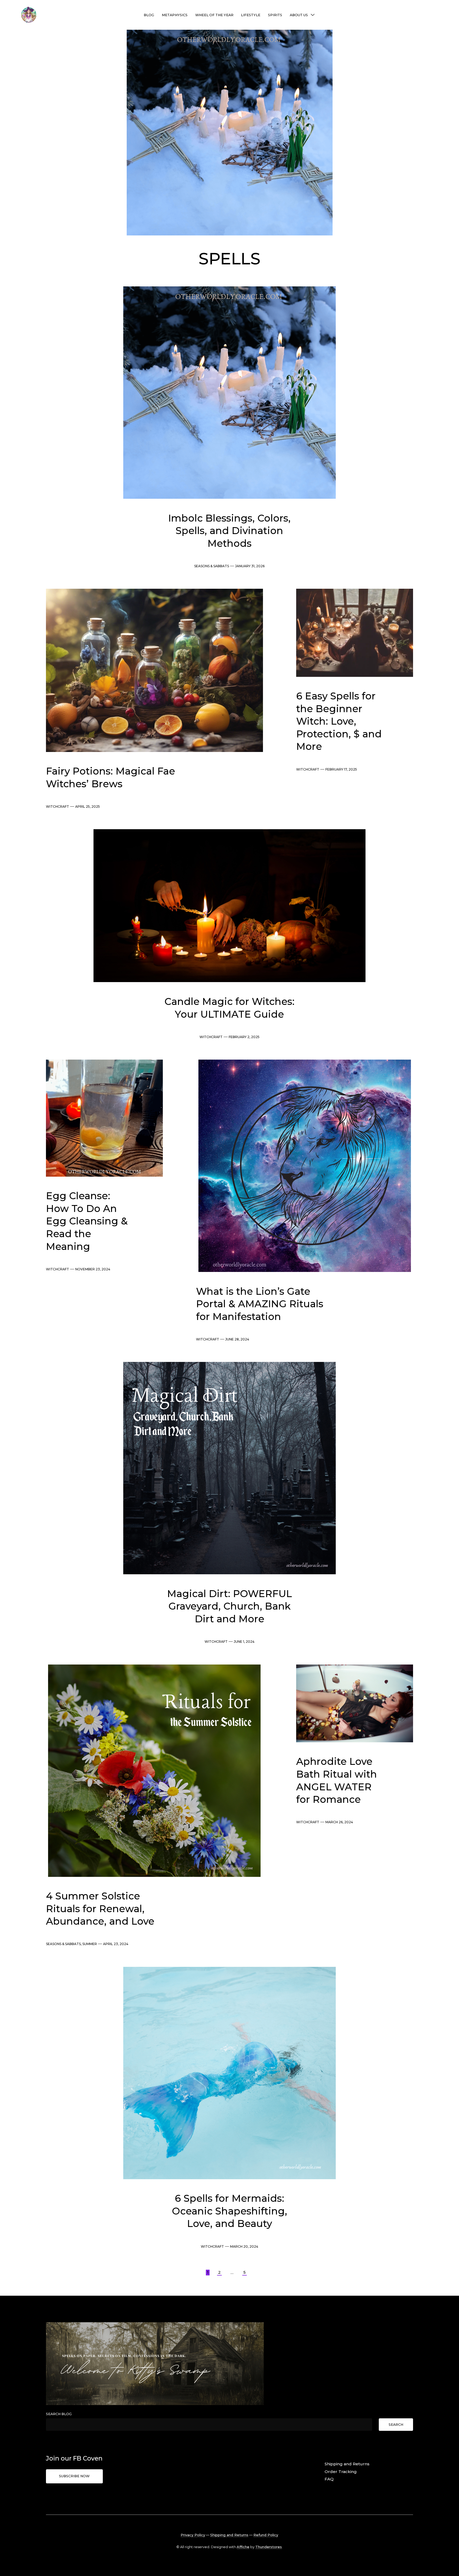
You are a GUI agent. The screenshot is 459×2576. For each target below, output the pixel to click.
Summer (90, 1944)
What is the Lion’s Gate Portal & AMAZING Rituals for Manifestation (260, 1304)
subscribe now (74, 2476)
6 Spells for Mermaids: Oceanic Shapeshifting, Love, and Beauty (229, 2211)
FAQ (329, 2479)
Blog (149, 15)
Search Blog (59, 2414)
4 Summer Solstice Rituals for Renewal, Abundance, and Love (100, 1909)
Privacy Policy (193, 2535)
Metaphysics (175, 15)
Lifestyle (251, 15)
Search (396, 2425)
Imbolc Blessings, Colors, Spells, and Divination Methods (229, 531)
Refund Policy (266, 2535)
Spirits (275, 15)
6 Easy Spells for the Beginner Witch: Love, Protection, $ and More (339, 721)
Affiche (243, 2547)
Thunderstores (269, 2547)
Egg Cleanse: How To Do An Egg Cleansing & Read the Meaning (87, 1221)
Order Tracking (341, 2472)
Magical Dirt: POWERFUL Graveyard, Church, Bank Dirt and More (229, 1606)
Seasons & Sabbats (212, 566)
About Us (299, 15)
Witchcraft (58, 807)
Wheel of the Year (214, 15)
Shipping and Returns (347, 2464)
